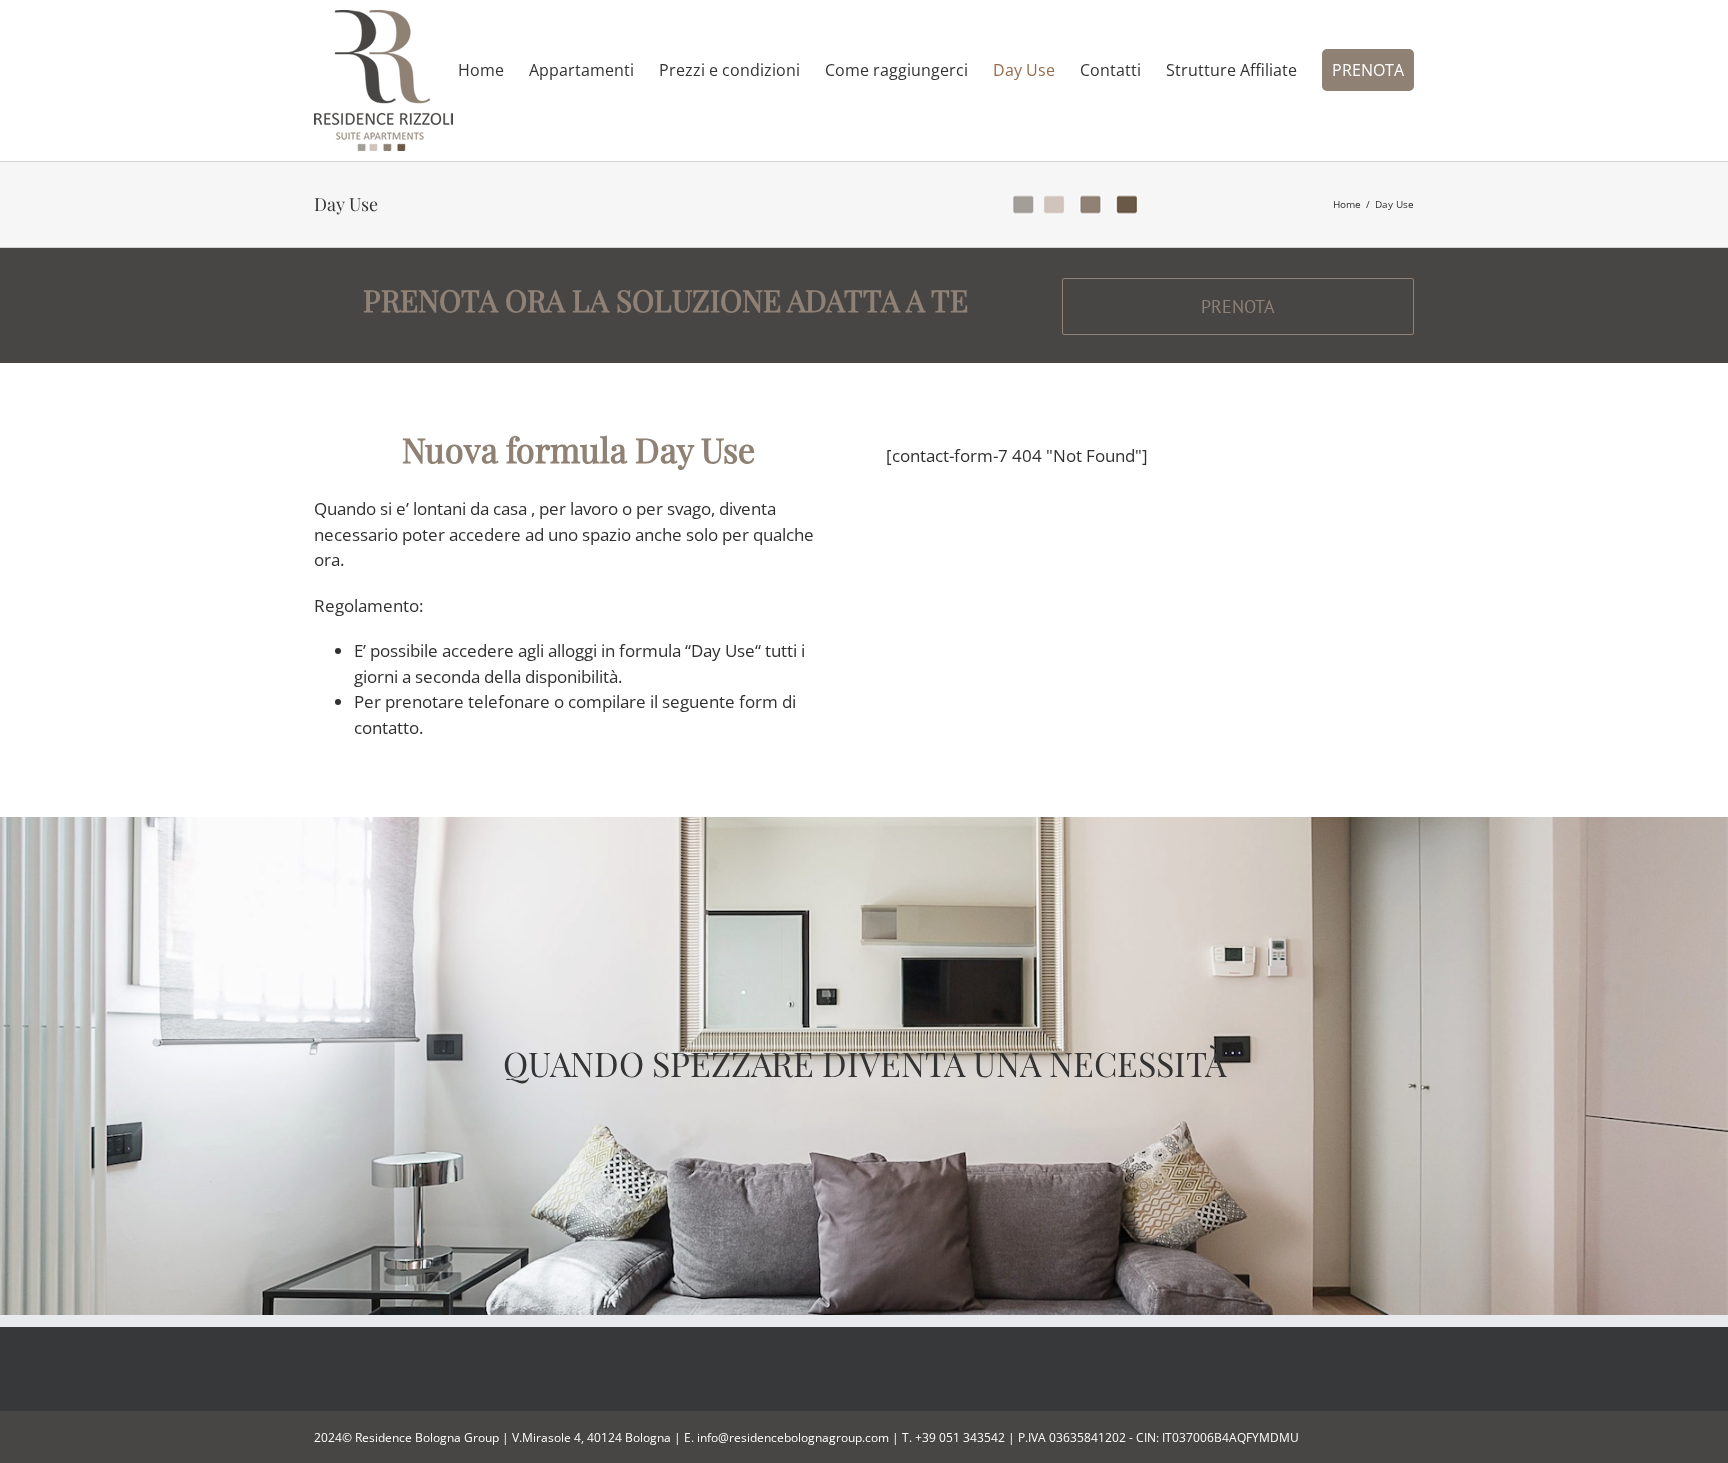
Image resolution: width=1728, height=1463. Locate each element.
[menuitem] (493, 70)
